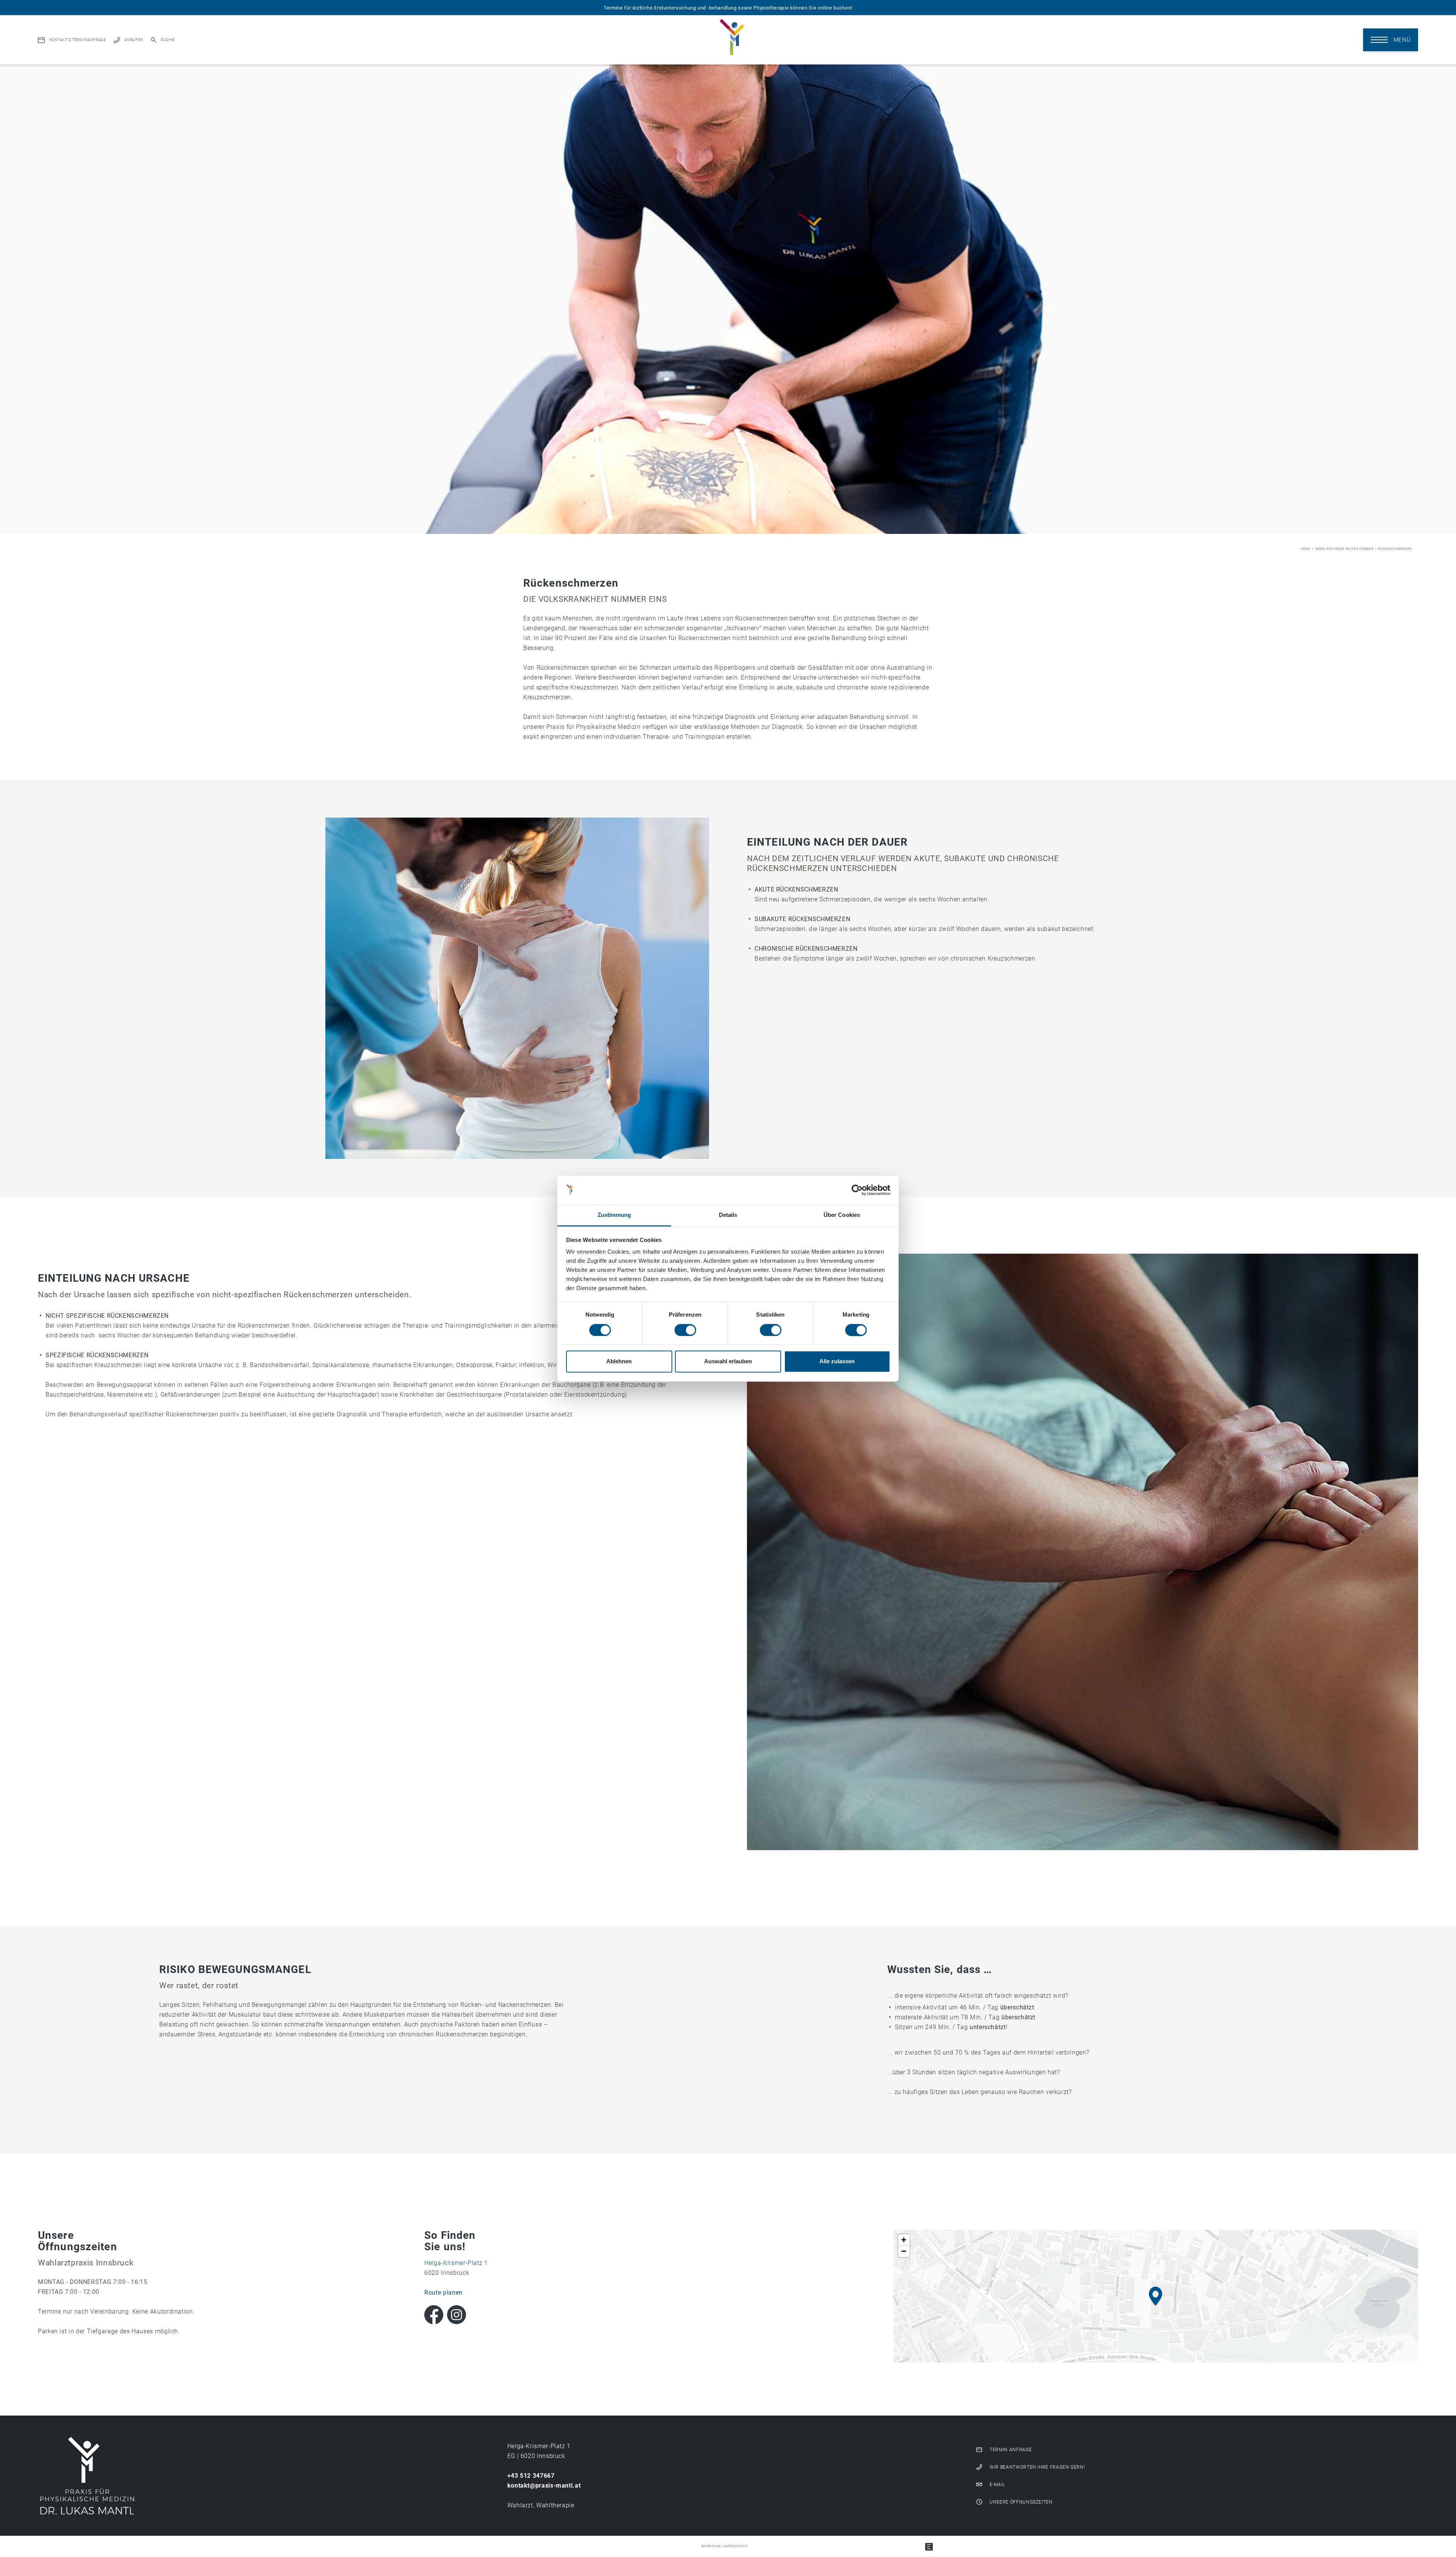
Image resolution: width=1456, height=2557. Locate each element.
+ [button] (904, 2240)
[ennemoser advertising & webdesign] (929, 2546)
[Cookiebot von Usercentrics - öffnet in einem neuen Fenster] (857, 1190)
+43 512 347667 (531, 2476)
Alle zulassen (837, 1362)
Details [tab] (728, 1215)
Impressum (711, 2546)
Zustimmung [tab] (614, 1215)
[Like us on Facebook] (434, 2315)
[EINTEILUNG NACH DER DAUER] (517, 988)
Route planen (443, 2293)
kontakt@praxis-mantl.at (544, 2486)
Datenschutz (735, 2546)
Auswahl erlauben (728, 1362)
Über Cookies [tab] (842, 1215)
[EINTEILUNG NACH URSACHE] (1083, 1552)
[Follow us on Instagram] (457, 2315)
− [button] (904, 2251)
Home (1306, 549)
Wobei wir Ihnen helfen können (1345, 549)
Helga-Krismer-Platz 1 (456, 2263)
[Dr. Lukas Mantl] (87, 2476)
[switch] (685, 1330)
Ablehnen (619, 1362)
